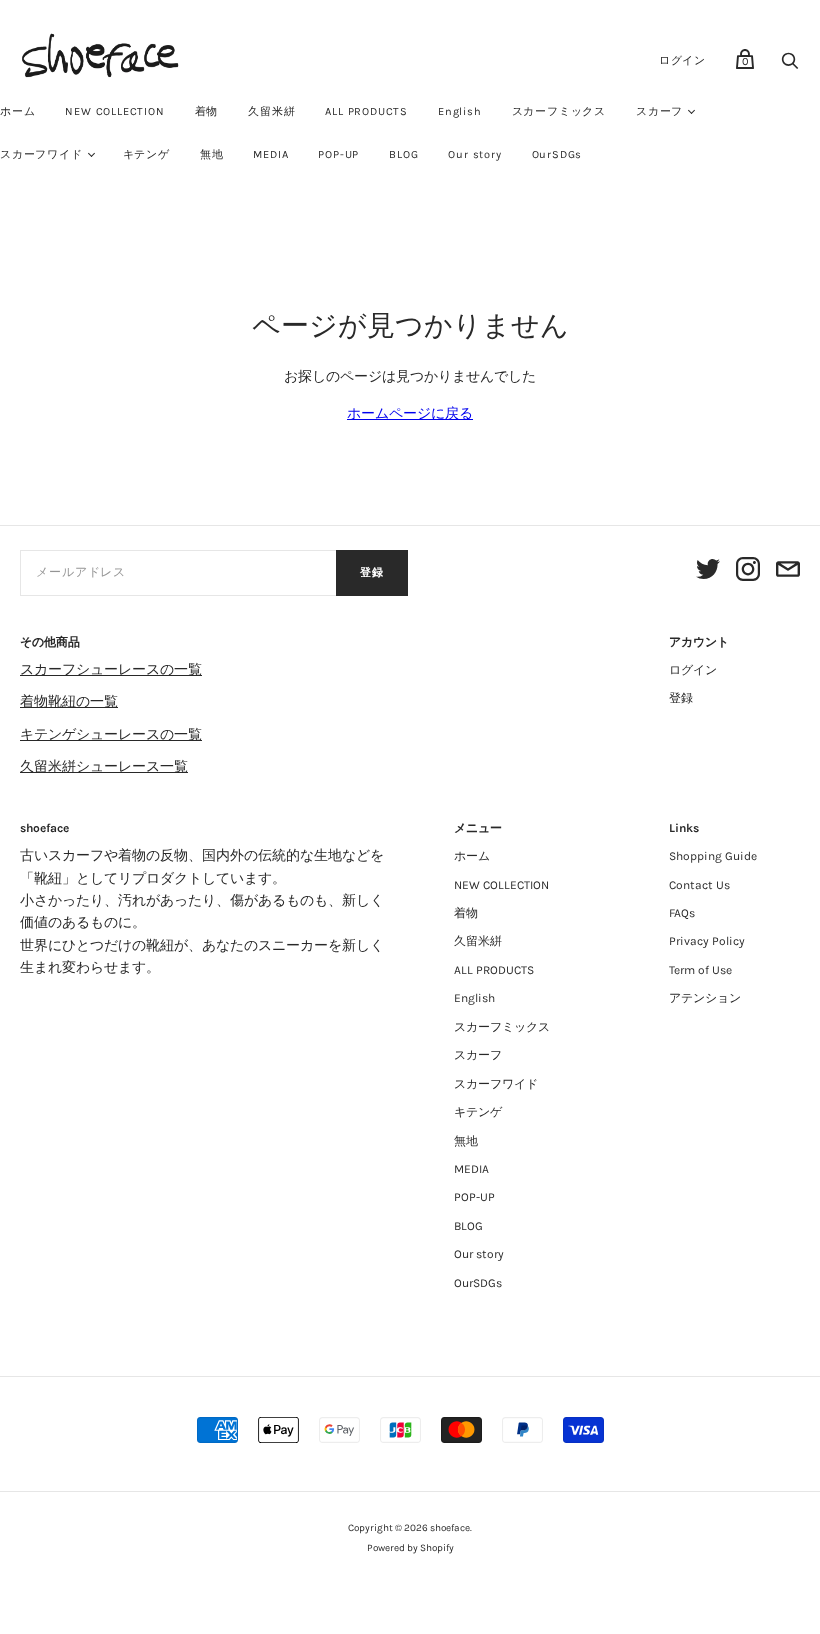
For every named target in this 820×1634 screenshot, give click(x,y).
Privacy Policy (707, 941)
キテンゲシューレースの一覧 (111, 734)
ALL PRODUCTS (366, 111)
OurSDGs (557, 154)
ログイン (682, 60)
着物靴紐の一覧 (69, 701)
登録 (372, 572)
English (460, 111)
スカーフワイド (496, 1084)
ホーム (472, 856)
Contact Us (699, 885)
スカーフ (659, 111)
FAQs (682, 913)
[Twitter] (708, 572)
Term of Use (700, 970)
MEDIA (270, 154)
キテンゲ (146, 154)
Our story (474, 154)
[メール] (788, 572)
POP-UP (338, 154)
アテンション (705, 998)
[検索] (790, 66)
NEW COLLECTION (114, 111)
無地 (212, 154)
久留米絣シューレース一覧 (104, 766)
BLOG (403, 154)
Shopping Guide (713, 856)
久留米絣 (271, 111)
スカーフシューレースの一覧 (111, 669)
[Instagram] (748, 572)
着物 (207, 111)
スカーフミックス (559, 111)
